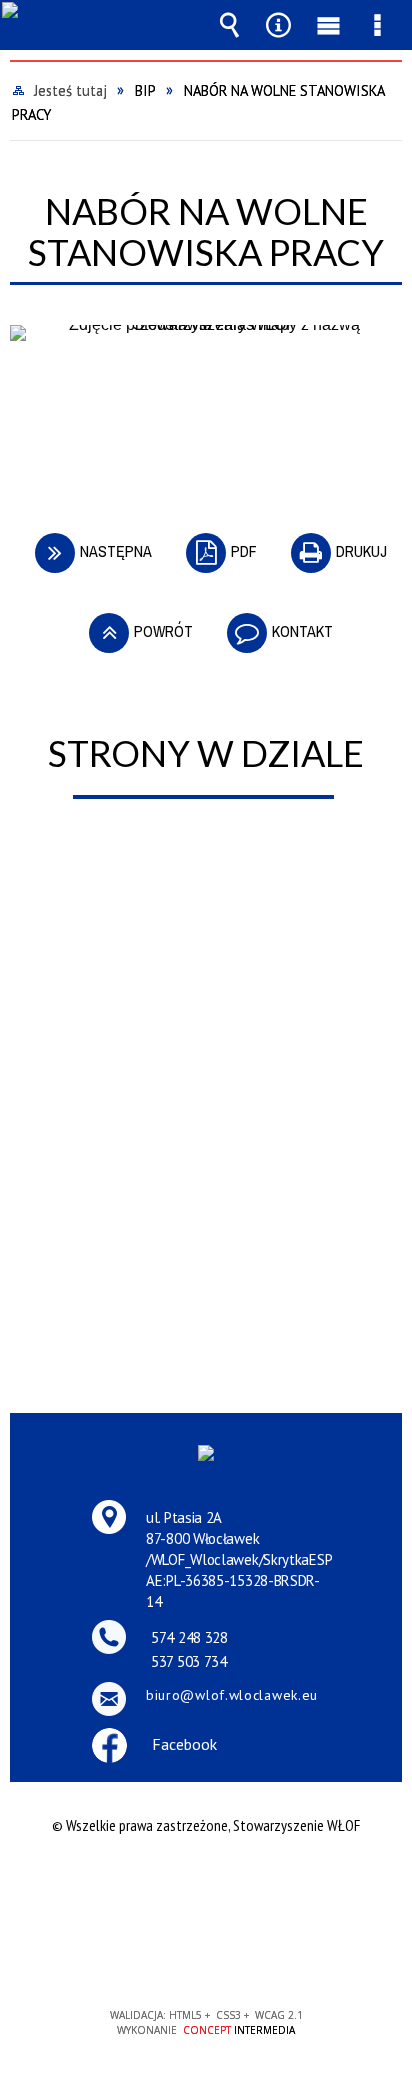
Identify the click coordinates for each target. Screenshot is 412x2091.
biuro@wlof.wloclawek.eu (232, 1695)
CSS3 (204, 1958)
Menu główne (328, 25)
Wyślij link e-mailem (240, 417)
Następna (88, 542)
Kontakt (275, 622)
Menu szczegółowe (377, 25)
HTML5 (174, 1958)
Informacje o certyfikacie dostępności (206, 1887)
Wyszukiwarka (230, 25)
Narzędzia (279, 25)
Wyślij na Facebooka (168, 417)
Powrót (136, 622)
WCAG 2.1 (267, 1957)
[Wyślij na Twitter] (204, 417)
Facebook (184, 1744)
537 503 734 (189, 1661)
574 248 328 (189, 1637)
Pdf (216, 542)
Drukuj (334, 542)
